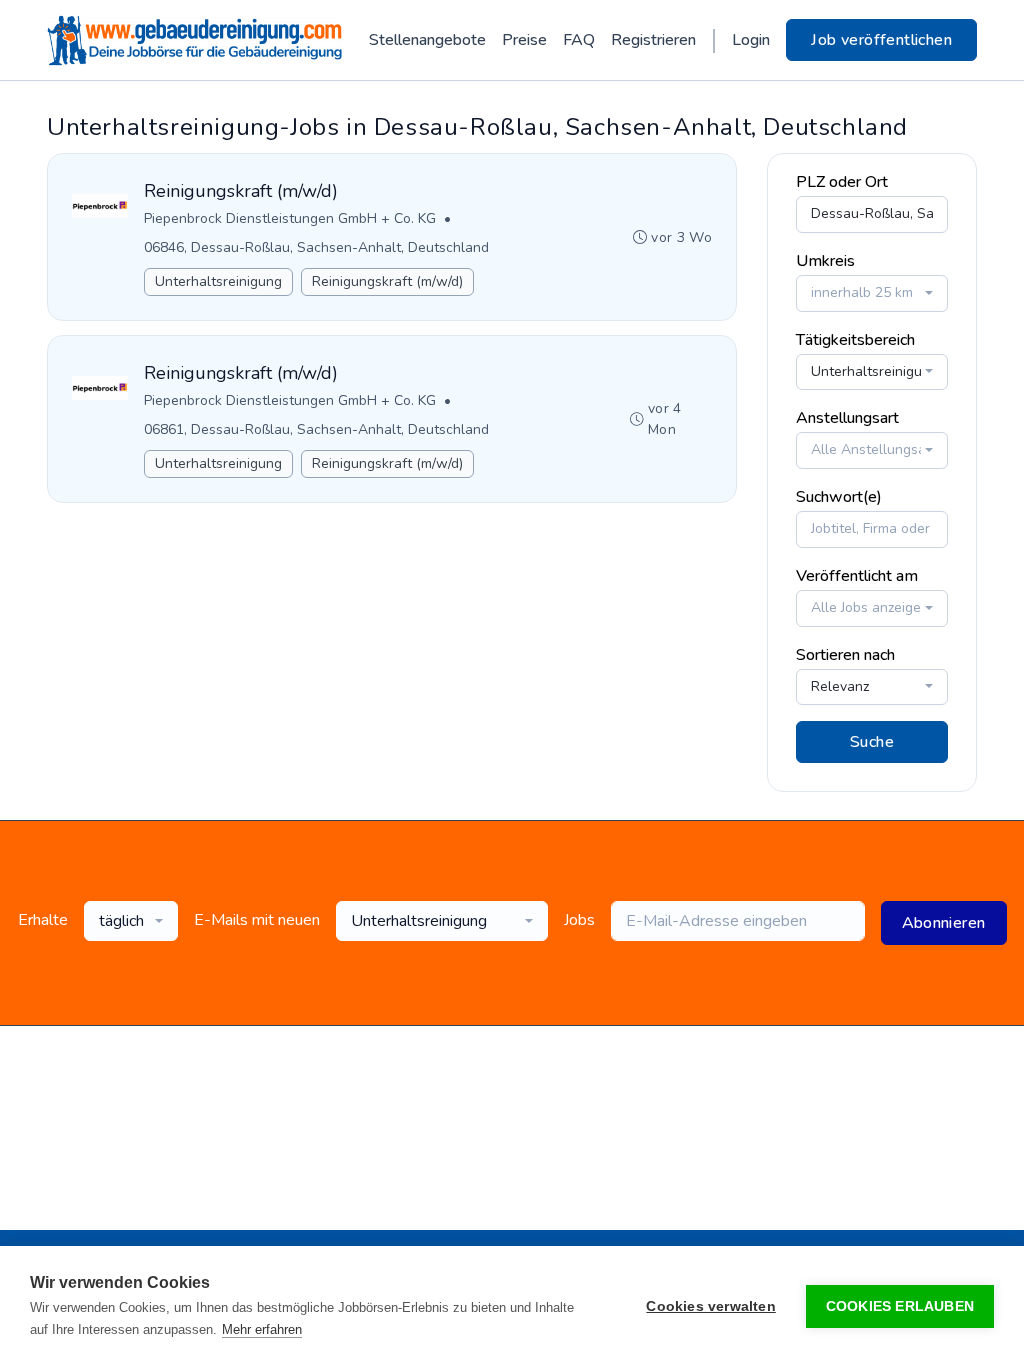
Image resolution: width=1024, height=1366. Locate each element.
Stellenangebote (427, 40)
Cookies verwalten (710, 1306)
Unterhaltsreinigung (218, 281)
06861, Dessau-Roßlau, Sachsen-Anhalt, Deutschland (316, 429)
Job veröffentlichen (881, 40)
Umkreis (825, 261)
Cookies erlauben (900, 1306)
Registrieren (653, 40)
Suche (872, 742)
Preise (524, 40)
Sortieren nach (845, 655)
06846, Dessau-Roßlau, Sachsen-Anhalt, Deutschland (316, 247)
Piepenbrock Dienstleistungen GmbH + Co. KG (290, 218)
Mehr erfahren (262, 1329)
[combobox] (872, 293)
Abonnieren (944, 923)
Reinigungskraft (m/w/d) (387, 281)
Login (751, 40)
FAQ (579, 40)
